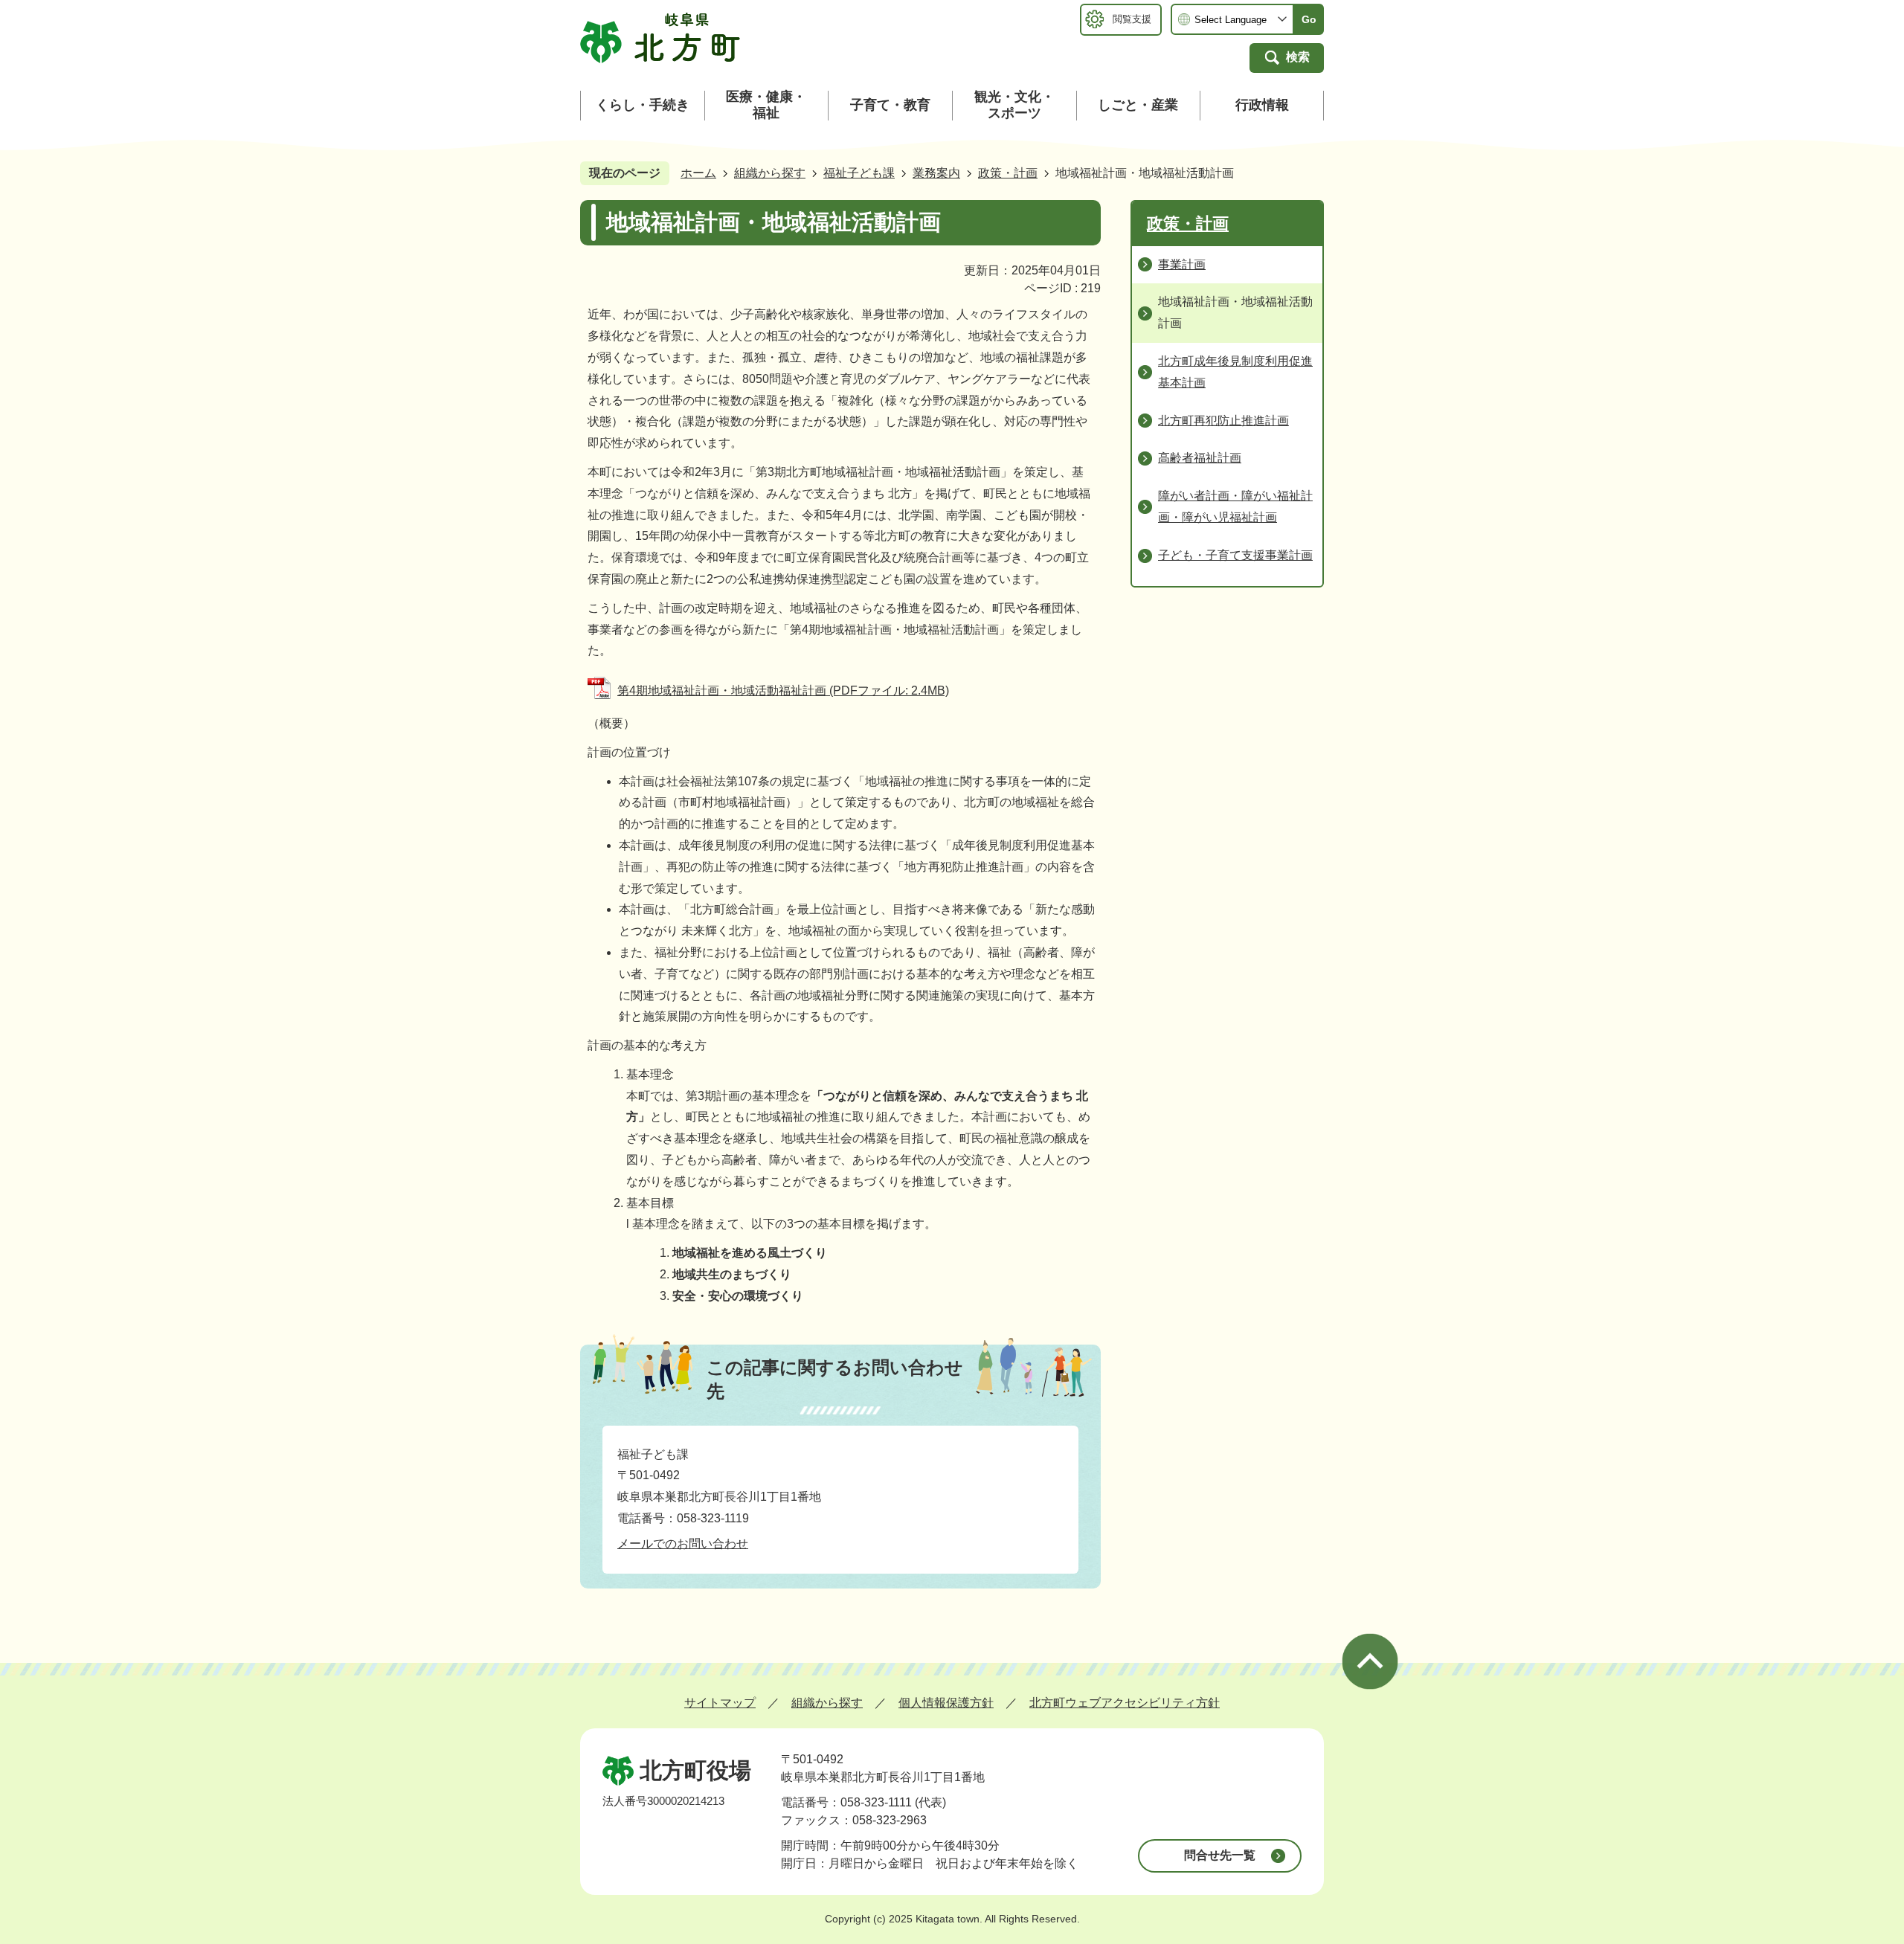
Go (1309, 19)
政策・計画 (1008, 173)
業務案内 (936, 173)
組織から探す (770, 173)
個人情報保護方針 (946, 1703)
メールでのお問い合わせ (683, 1544)
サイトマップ (720, 1703)
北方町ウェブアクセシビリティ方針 (1125, 1703)
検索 (1298, 57)
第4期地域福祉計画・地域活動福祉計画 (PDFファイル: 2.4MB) (783, 691)
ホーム (698, 173)
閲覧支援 (1132, 19)
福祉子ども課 (859, 173)
